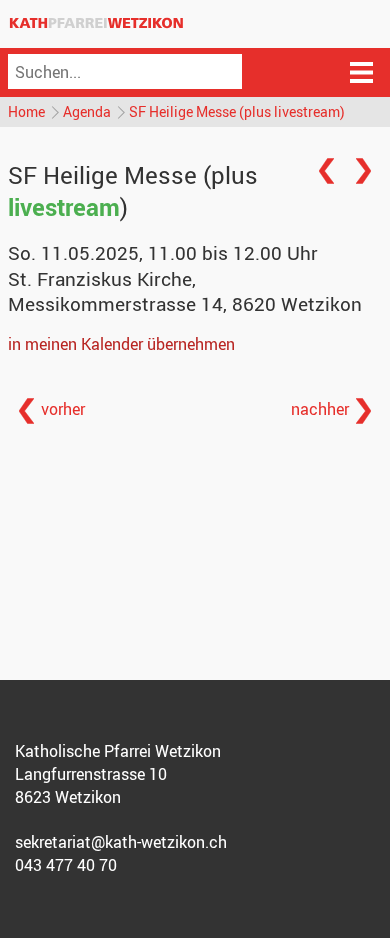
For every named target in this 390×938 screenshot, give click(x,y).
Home (26, 111)
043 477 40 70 (66, 865)
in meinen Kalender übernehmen (121, 344)
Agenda (87, 111)
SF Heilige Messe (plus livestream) (237, 111)
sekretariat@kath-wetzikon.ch (121, 842)
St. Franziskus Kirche (185, 291)
